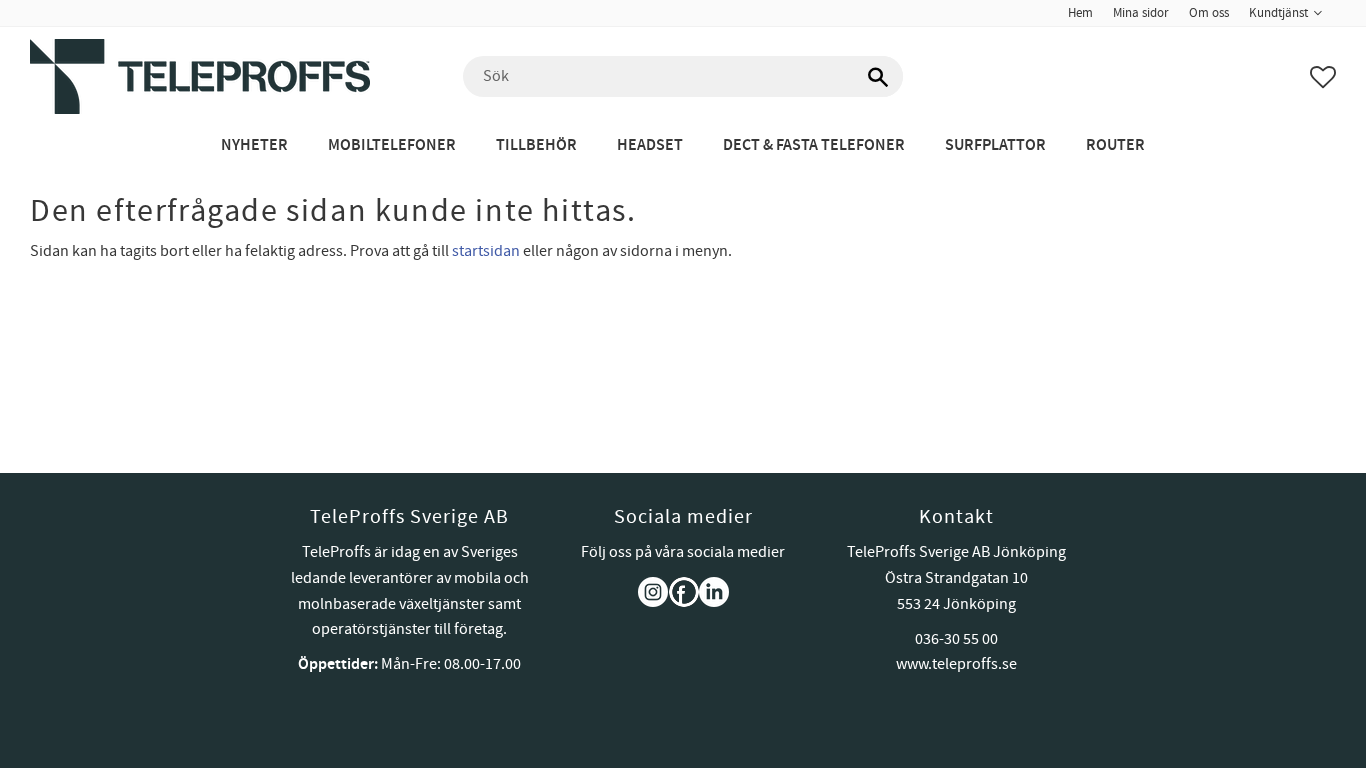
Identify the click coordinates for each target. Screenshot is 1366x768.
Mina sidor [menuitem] (1141, 13)
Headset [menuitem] (650, 145)
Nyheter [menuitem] (254, 145)
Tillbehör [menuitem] (536, 145)
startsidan (486, 251)
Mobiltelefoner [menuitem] (392, 145)
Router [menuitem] (1115, 145)
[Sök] (878, 77)
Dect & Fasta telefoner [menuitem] (814, 145)
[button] (1323, 77)
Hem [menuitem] (1080, 13)
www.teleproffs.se (956, 664)
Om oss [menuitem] (1209, 13)
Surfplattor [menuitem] (995, 145)
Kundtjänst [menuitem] (1278, 13)
